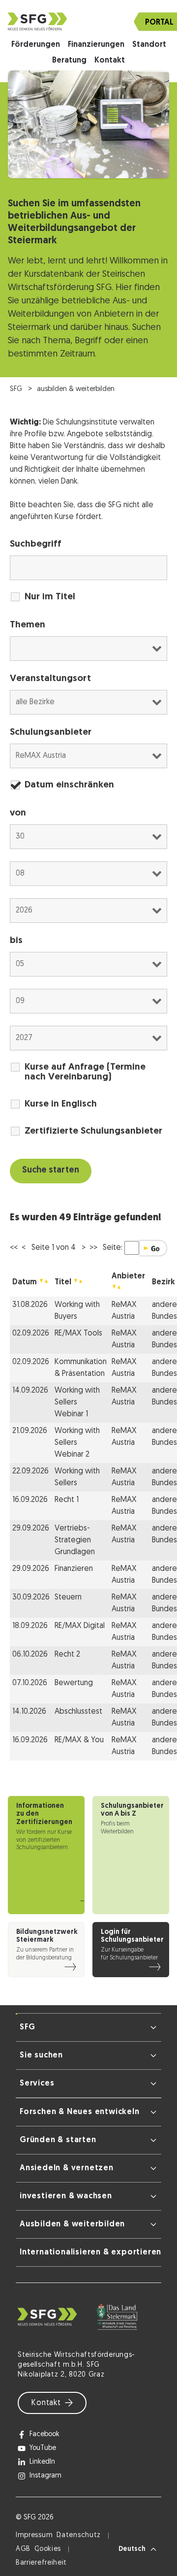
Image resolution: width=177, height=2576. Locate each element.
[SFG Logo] (88, 21)
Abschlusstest (78, 1712)
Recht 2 (67, 1655)
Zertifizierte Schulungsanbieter (93, 1131)
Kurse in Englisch (61, 1104)
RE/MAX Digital (80, 1626)
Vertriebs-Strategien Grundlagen (75, 1540)
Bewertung (74, 1683)
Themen (28, 625)
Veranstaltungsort (50, 679)
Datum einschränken (69, 785)
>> (93, 1248)
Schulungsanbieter (51, 733)
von (18, 813)
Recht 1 (67, 1500)
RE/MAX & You (79, 1740)
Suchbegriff (36, 544)
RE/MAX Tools (78, 1334)
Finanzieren (74, 1569)
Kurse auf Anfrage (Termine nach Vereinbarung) (85, 1072)
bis (16, 941)
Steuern (68, 1598)
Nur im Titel (50, 597)
